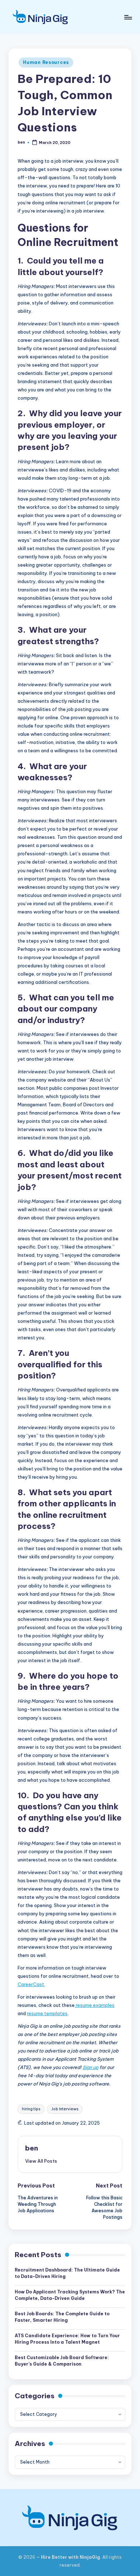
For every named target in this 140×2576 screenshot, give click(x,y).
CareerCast (31, 1984)
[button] (41, 2161)
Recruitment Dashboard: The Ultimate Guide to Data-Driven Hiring (67, 2273)
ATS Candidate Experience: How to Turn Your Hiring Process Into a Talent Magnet (67, 2339)
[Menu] (128, 17)
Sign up (90, 2067)
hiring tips (31, 2109)
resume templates (47, 2013)
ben (32, 2148)
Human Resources (46, 62)
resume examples (95, 2005)
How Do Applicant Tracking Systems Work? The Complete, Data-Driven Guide (70, 2295)
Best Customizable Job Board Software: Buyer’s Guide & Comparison (62, 2361)
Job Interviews (65, 2109)
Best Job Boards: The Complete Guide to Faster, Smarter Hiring (62, 2317)
